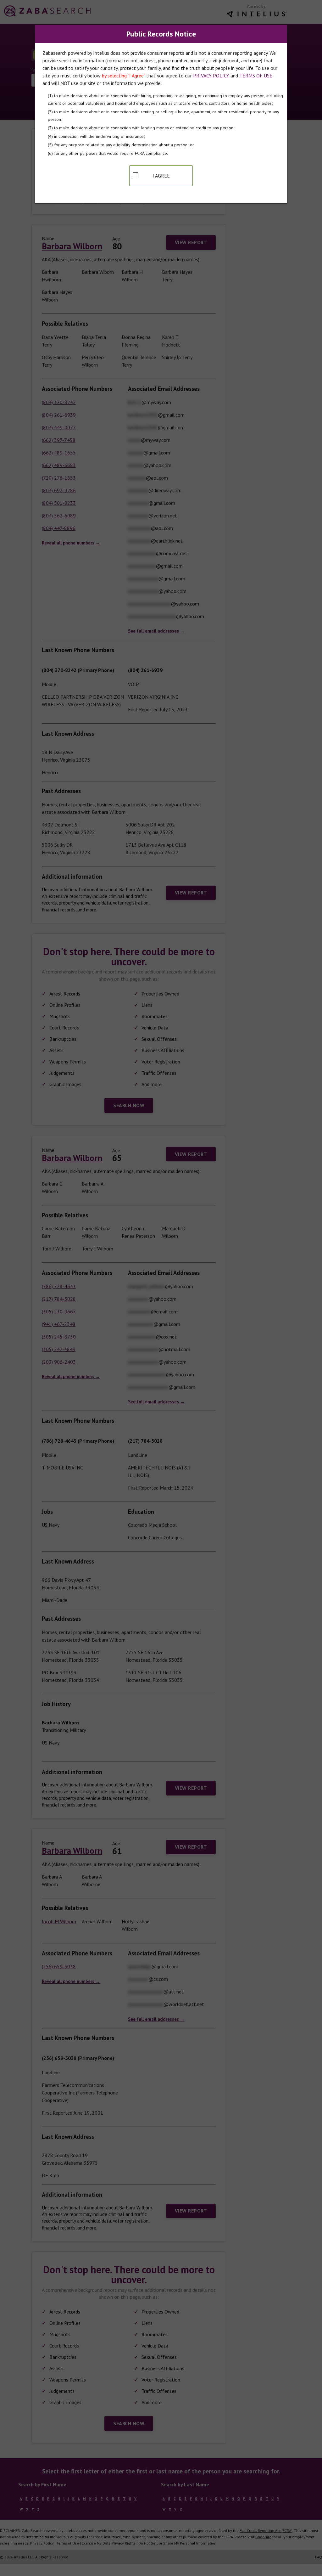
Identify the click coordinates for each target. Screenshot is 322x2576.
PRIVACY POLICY (211, 76)
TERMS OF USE (256, 76)
